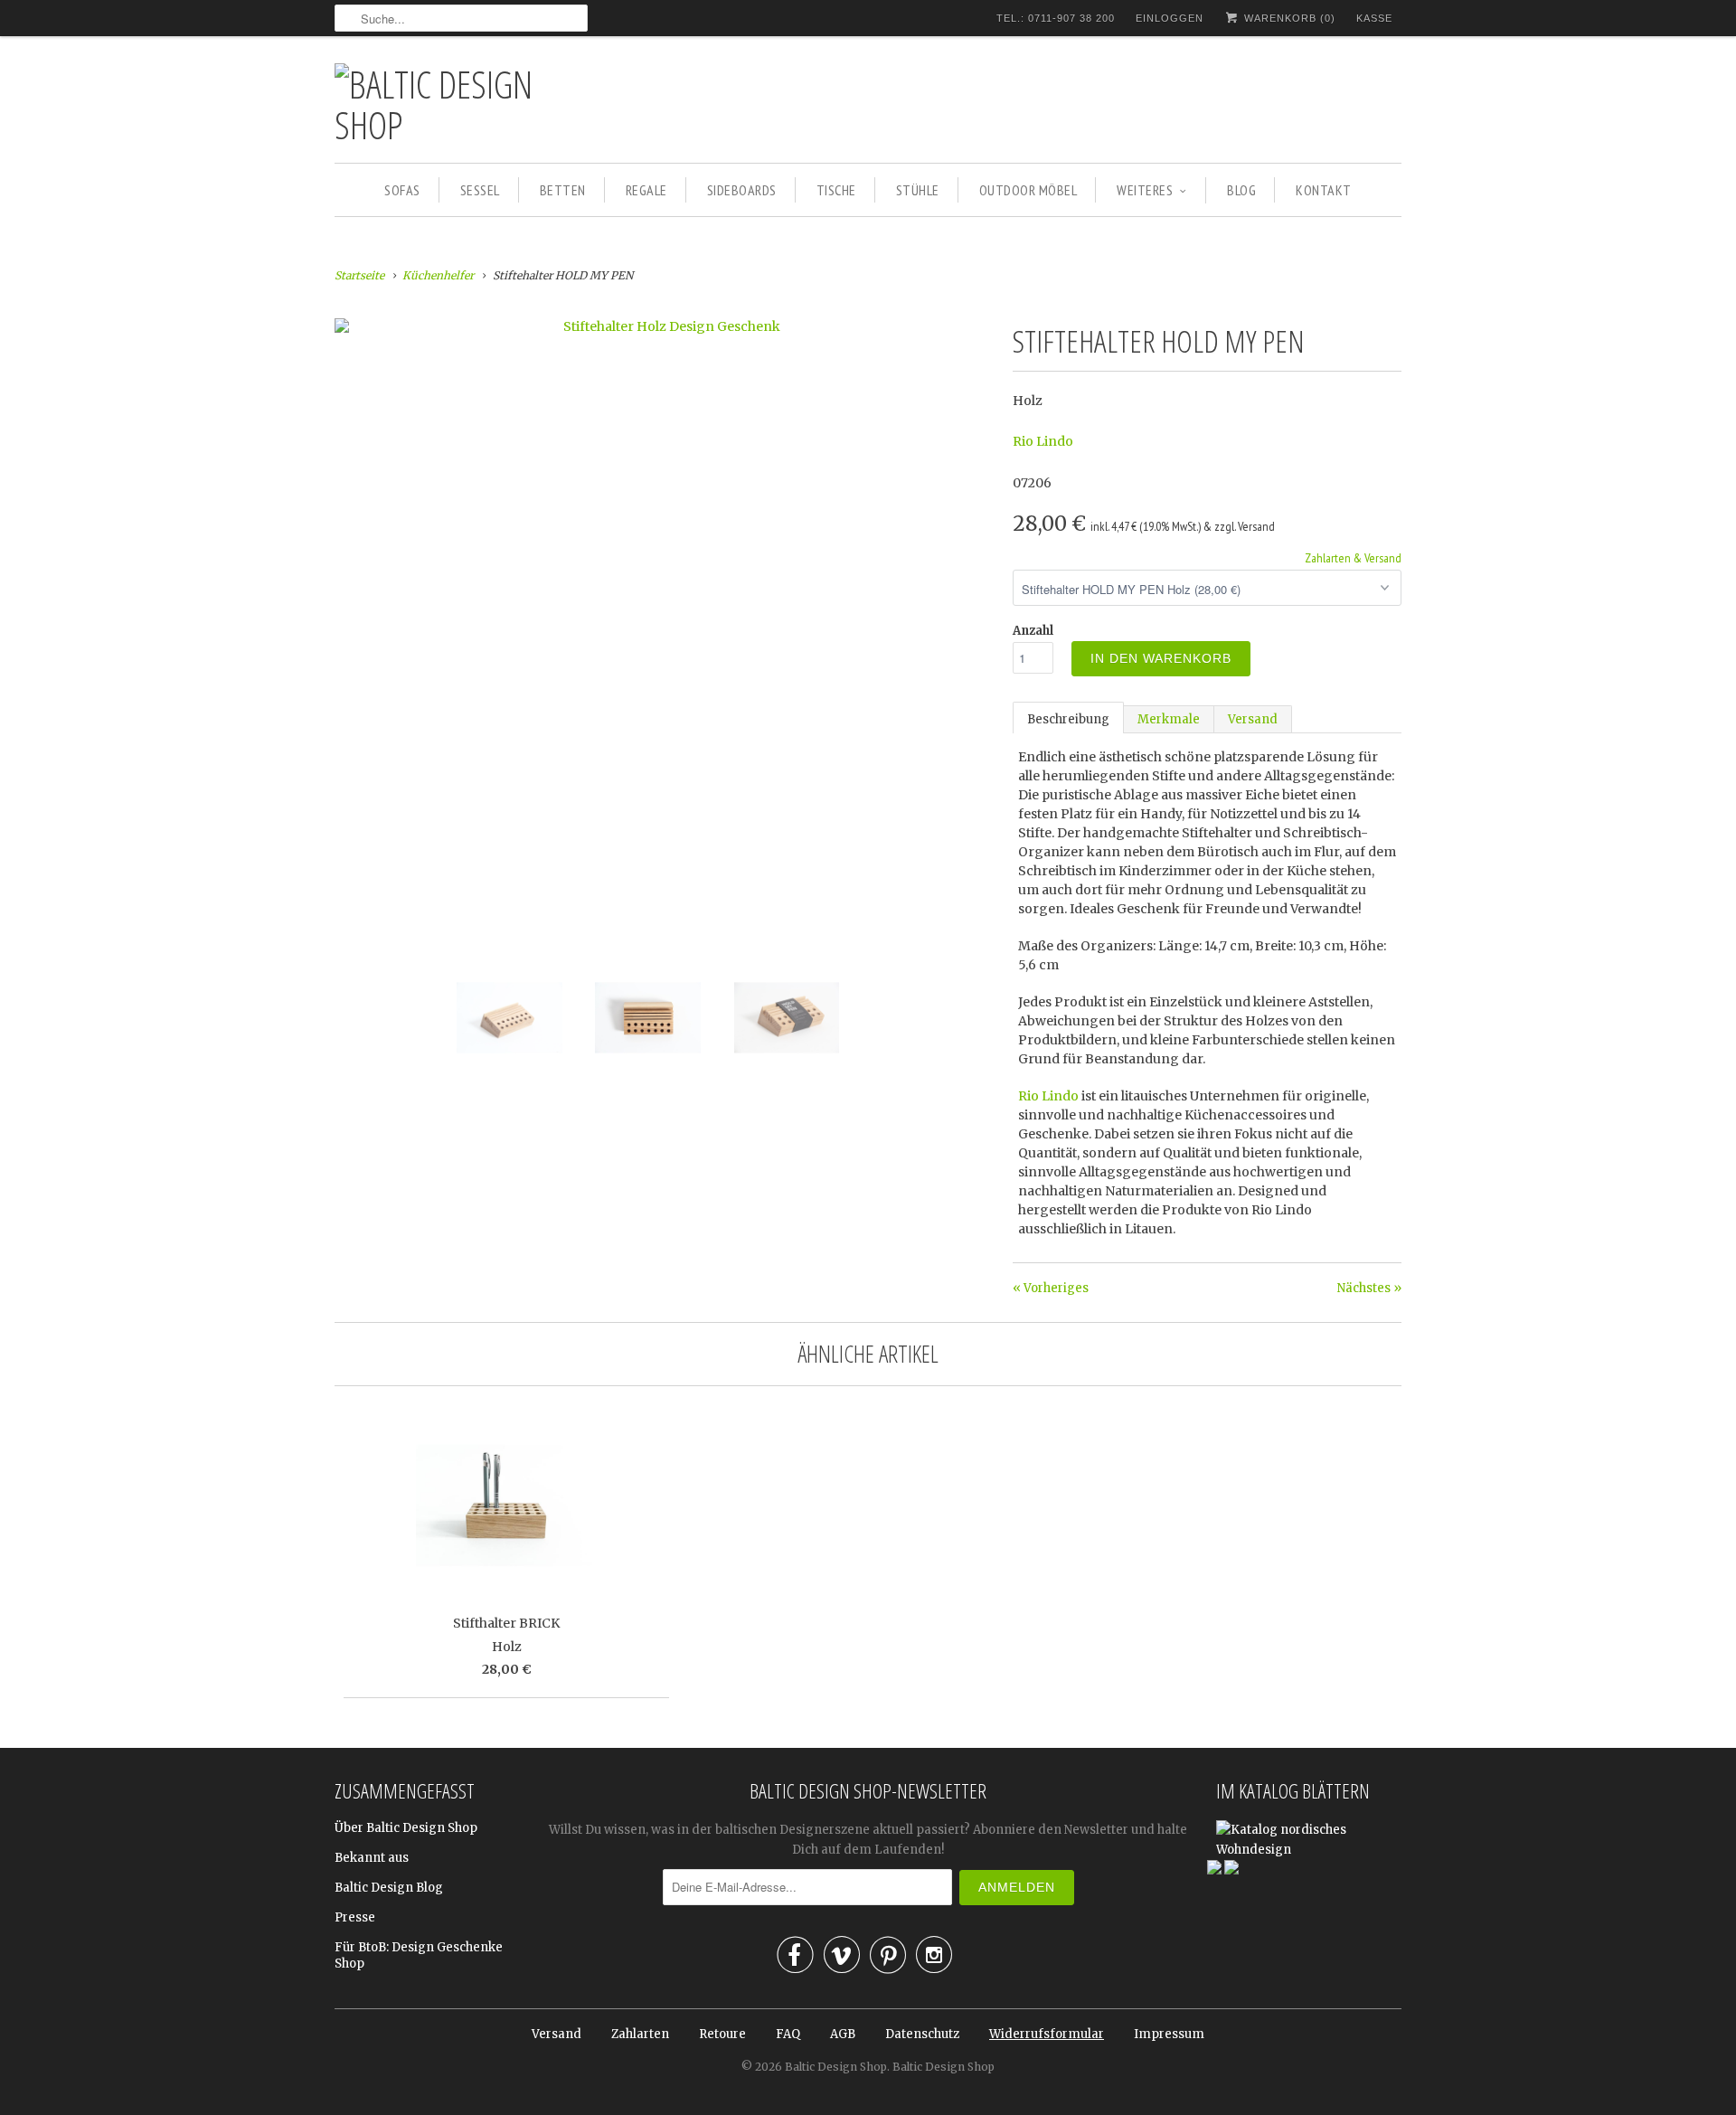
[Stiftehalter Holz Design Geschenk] (665, 326)
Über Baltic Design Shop (406, 1828)
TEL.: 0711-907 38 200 (1056, 18)
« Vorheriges (1051, 1288)
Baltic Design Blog (389, 1888)
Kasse (1374, 18)
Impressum (1169, 2034)
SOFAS (402, 190)
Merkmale (1169, 719)
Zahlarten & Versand (1353, 558)
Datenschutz (922, 2034)
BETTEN (563, 190)
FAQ (788, 2034)
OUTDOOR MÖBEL (1028, 190)
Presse (355, 1917)
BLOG (1241, 190)
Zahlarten (640, 2034)
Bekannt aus (372, 1858)
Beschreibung (1068, 719)
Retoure (722, 2034)
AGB (843, 2034)
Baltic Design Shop (836, 2067)
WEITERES (1145, 190)
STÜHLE (918, 190)
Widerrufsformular (1047, 2034)
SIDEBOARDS (742, 190)
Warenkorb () (1288, 18)
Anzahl (1033, 631)
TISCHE (836, 190)
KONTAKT (1324, 190)
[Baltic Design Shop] (461, 104)
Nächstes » (1369, 1288)
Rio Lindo (1043, 441)
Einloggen (1170, 18)
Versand (1253, 719)
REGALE (646, 190)
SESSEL (480, 190)
